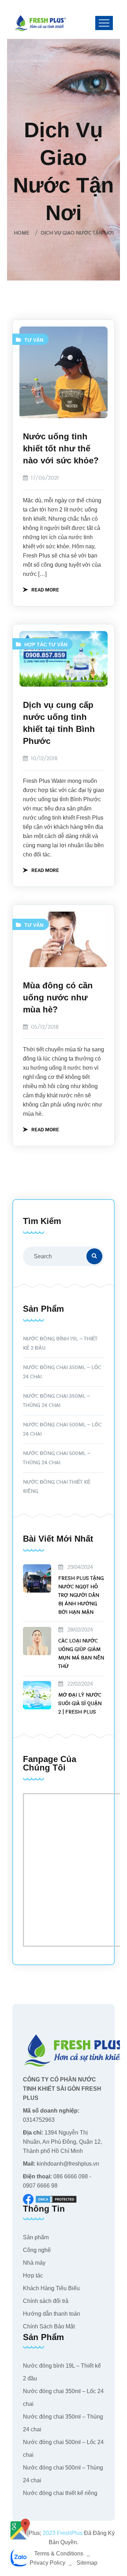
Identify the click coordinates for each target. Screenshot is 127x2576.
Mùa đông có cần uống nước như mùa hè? (58, 997)
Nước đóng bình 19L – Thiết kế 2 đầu (60, 1343)
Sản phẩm (36, 2237)
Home (23, 233)
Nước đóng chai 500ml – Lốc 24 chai (62, 1429)
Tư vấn (34, 340)
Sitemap (87, 2563)
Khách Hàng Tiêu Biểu (51, 2288)
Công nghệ (37, 2250)
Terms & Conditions (59, 2554)
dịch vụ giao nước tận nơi (77, 233)
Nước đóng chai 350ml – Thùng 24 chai (56, 1401)
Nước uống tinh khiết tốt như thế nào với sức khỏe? (61, 448)
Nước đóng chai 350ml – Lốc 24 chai (62, 1372)
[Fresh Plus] (41, 23)
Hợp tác (36, 645)
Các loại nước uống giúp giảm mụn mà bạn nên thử (81, 1654)
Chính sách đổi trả (46, 2301)
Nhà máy (34, 2263)
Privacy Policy (47, 2563)
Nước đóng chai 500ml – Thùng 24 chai (57, 1458)
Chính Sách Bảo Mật (49, 2326)
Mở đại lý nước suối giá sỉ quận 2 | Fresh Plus (80, 1703)
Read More (45, 589)
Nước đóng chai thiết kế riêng (57, 1487)
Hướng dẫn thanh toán (52, 2314)
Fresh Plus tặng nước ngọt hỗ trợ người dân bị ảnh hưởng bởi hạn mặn (81, 1595)
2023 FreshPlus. (63, 2533)
